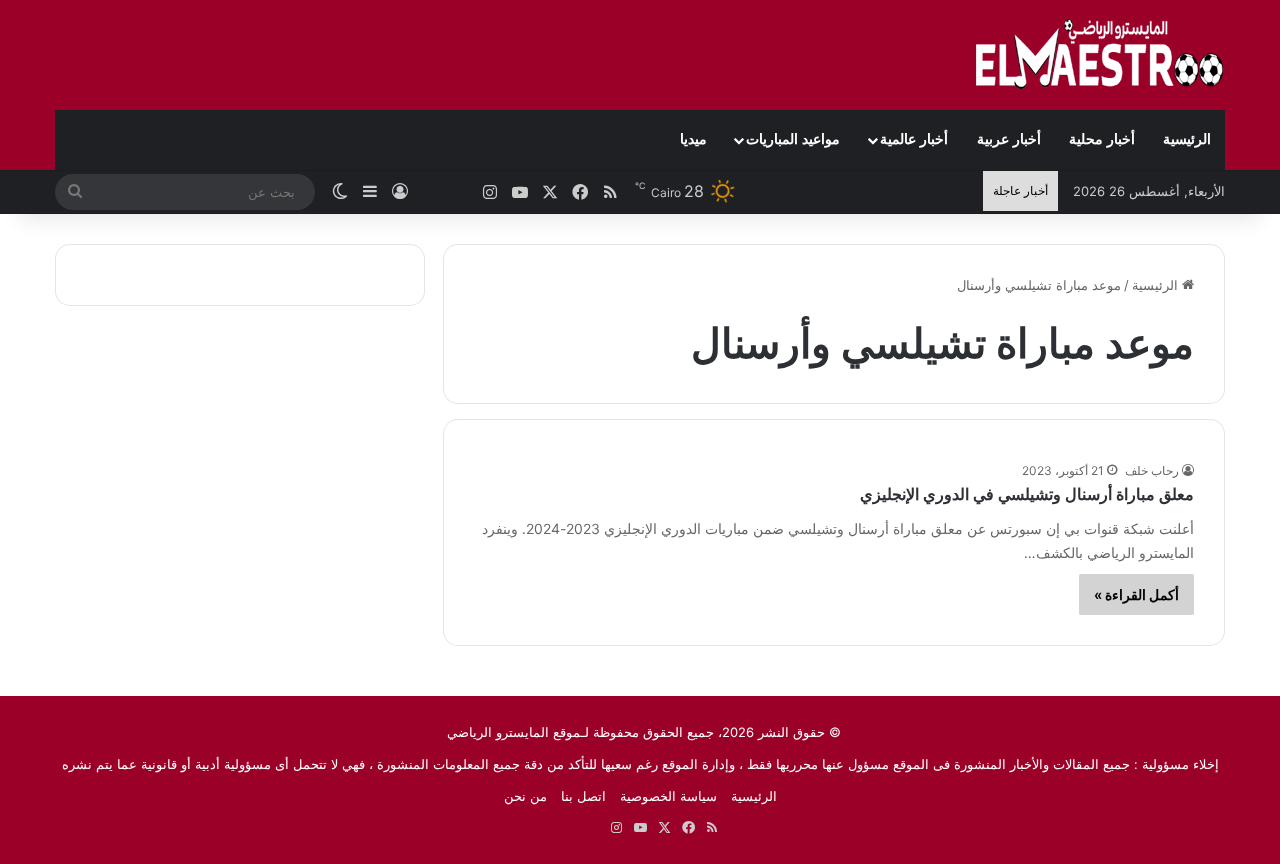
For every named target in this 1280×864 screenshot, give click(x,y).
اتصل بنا (583, 796)
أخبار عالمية (914, 139)
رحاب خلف (1152, 470)
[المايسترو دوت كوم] (1100, 55)
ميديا (693, 139)
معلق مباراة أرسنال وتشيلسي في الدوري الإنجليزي (1027, 494)
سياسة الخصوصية (668, 796)
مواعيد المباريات (793, 139)
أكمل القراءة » (1136, 594)
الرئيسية (1187, 139)
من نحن (525, 796)
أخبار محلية (1102, 139)
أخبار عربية (1009, 139)
